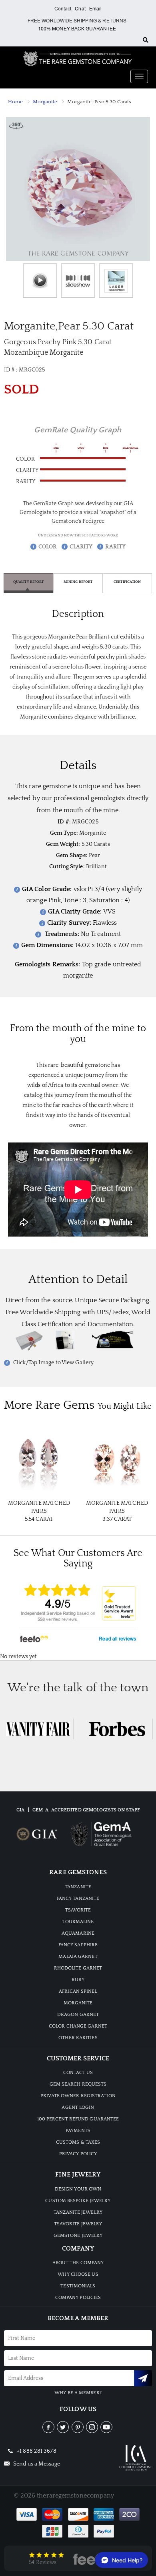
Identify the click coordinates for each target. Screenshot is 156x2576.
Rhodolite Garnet (78, 1968)
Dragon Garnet (78, 2015)
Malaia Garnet (78, 1957)
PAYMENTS (78, 2131)
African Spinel (78, 1991)
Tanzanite (78, 1887)
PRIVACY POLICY (78, 2154)
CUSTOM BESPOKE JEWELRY (78, 2201)
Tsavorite (78, 1910)
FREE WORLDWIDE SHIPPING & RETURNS (77, 21)
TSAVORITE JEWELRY (78, 2224)
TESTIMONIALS (78, 2286)
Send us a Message (36, 2464)
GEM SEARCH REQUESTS (78, 2084)
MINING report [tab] (78, 582)
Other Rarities (78, 2038)
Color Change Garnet (78, 2026)
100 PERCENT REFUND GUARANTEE (78, 2119)
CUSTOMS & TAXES (78, 2142)
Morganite (45, 102)
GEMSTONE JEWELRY (78, 2236)
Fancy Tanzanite (78, 1898)
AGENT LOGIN (78, 2107)
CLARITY (81, 547)
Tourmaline (78, 1922)
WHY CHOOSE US (78, 2274)
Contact (63, 9)
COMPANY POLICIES (78, 2298)
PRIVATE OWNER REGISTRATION (78, 2096)
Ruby (78, 1980)
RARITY (115, 547)
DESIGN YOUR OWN (78, 2189)
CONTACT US (78, 2073)
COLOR (48, 547)
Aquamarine (78, 1933)
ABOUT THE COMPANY (78, 2263)
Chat (80, 9)
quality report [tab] (28, 582)
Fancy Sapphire (78, 1945)
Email (96, 9)
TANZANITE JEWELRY (78, 2212)
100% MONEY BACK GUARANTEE (77, 29)
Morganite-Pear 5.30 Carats (99, 102)
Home (15, 102)
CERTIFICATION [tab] (127, 582)
